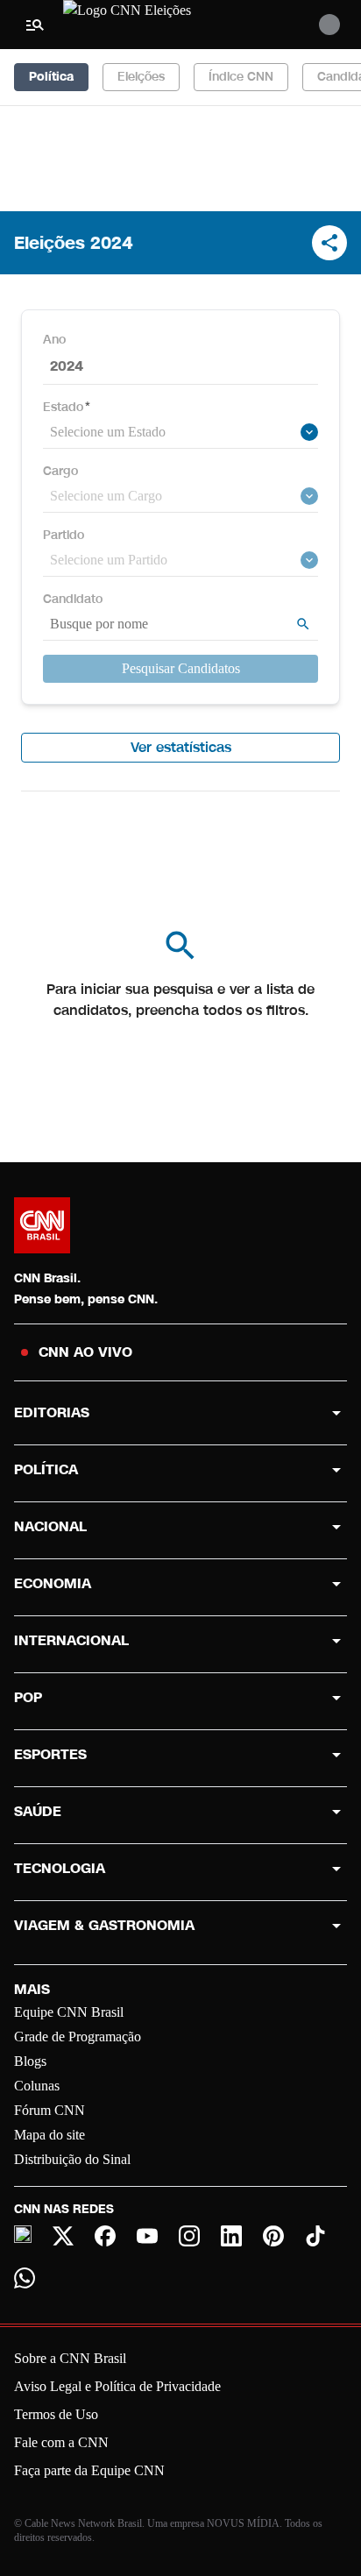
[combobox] (173, 432)
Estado (67, 407)
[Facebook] (105, 2236)
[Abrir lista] (309, 432)
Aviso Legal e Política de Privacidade (117, 2386)
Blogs (30, 2061)
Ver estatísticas (181, 747)
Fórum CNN (50, 2110)
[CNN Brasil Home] (159, 25)
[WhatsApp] (25, 2278)
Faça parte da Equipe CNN (89, 2470)
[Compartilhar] (329, 243)
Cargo (60, 471)
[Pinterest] (273, 2236)
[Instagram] (189, 2236)
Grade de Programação (78, 2037)
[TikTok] (315, 2236)
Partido (64, 535)
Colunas (37, 2086)
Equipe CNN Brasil (69, 2012)
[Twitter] (63, 2236)
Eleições (141, 77)
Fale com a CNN (61, 2442)
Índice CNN (241, 77)
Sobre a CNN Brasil (70, 2358)
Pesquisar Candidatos (181, 668)
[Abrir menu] (35, 25)
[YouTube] (147, 2236)
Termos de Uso (56, 2414)
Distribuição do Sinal (72, 2159)
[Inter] (23, 2234)
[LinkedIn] (231, 2236)
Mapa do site (50, 2135)
